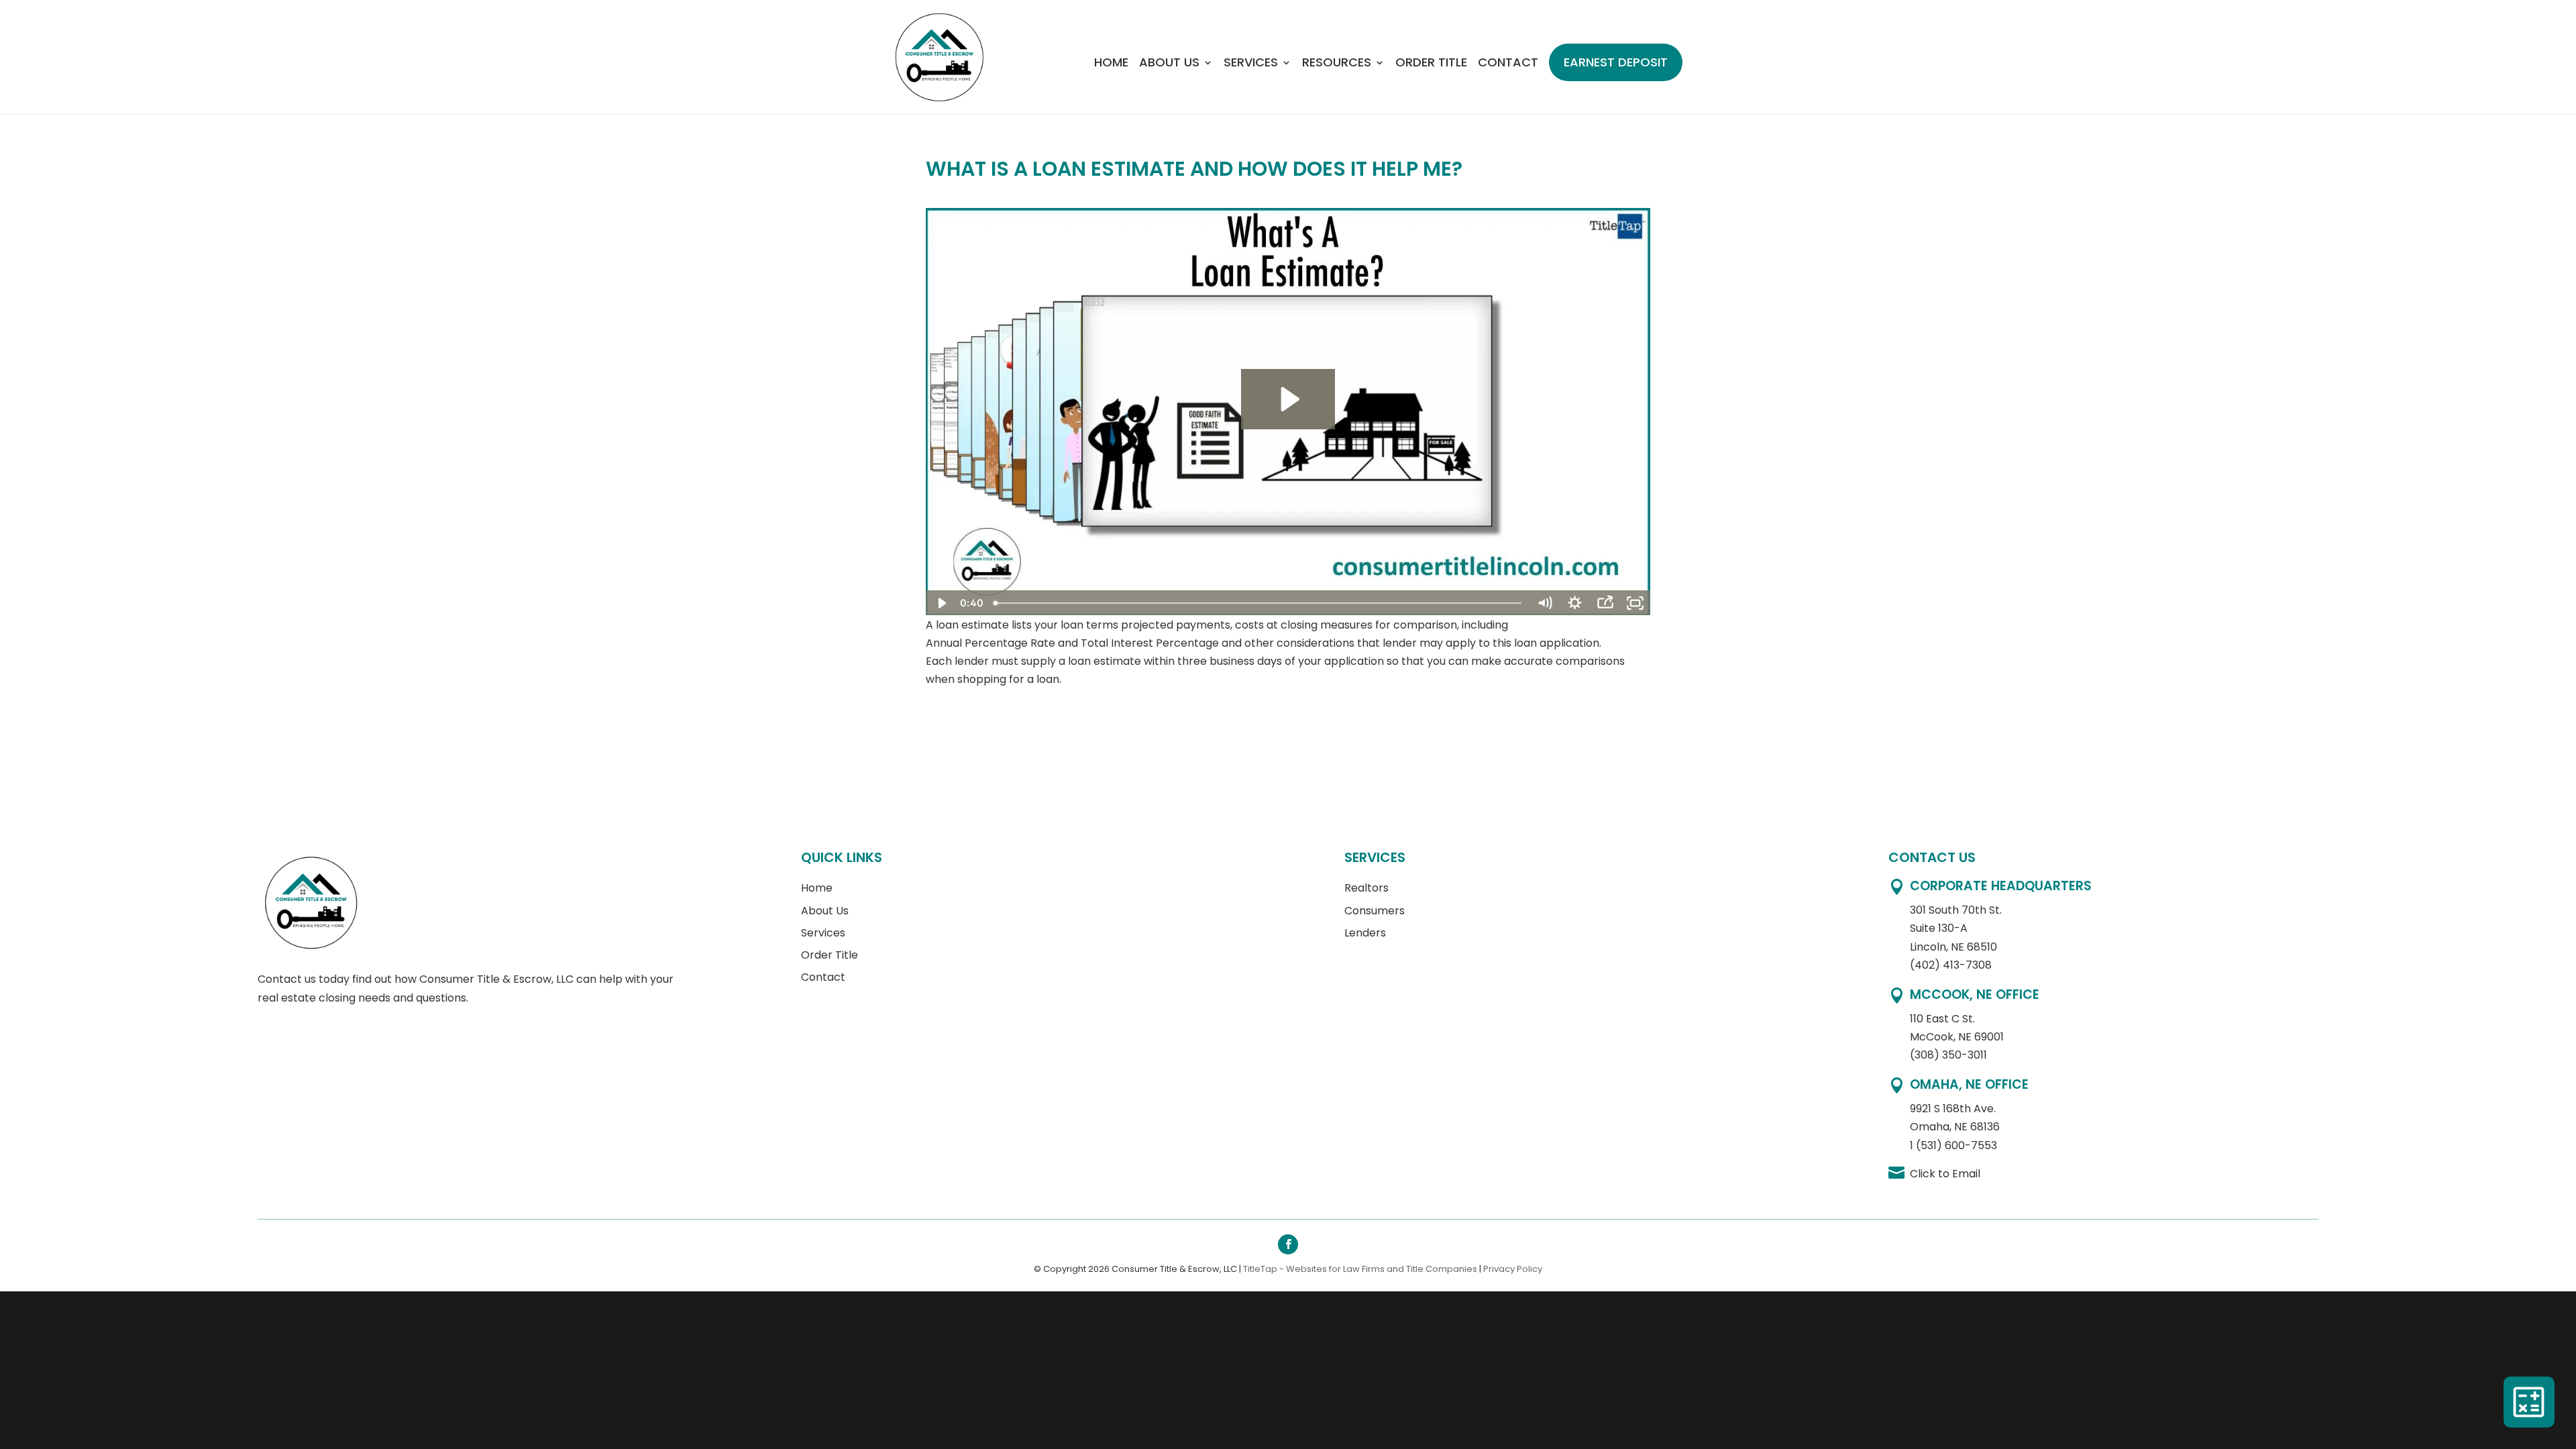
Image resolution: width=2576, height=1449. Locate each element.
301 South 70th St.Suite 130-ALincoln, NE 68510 (1956, 928)
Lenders (1365, 933)
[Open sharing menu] (1605, 603)
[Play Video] (941, 603)
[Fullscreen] (1635, 603)
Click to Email (1945, 1174)
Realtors (1366, 888)
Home (1111, 64)
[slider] (1259, 603)
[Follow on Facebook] (1288, 1244)
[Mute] (1545, 603)
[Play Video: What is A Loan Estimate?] (1288, 399)
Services (1251, 64)
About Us (1169, 64)
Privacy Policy (1513, 1269)
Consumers (1375, 911)
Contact (1508, 64)
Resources (1337, 64)
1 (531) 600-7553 (1953, 1145)
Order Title (1431, 64)
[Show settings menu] (1575, 603)
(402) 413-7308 (1951, 965)
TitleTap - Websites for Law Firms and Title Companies (1360, 1269)
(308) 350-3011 (1948, 1055)
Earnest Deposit (1616, 62)
